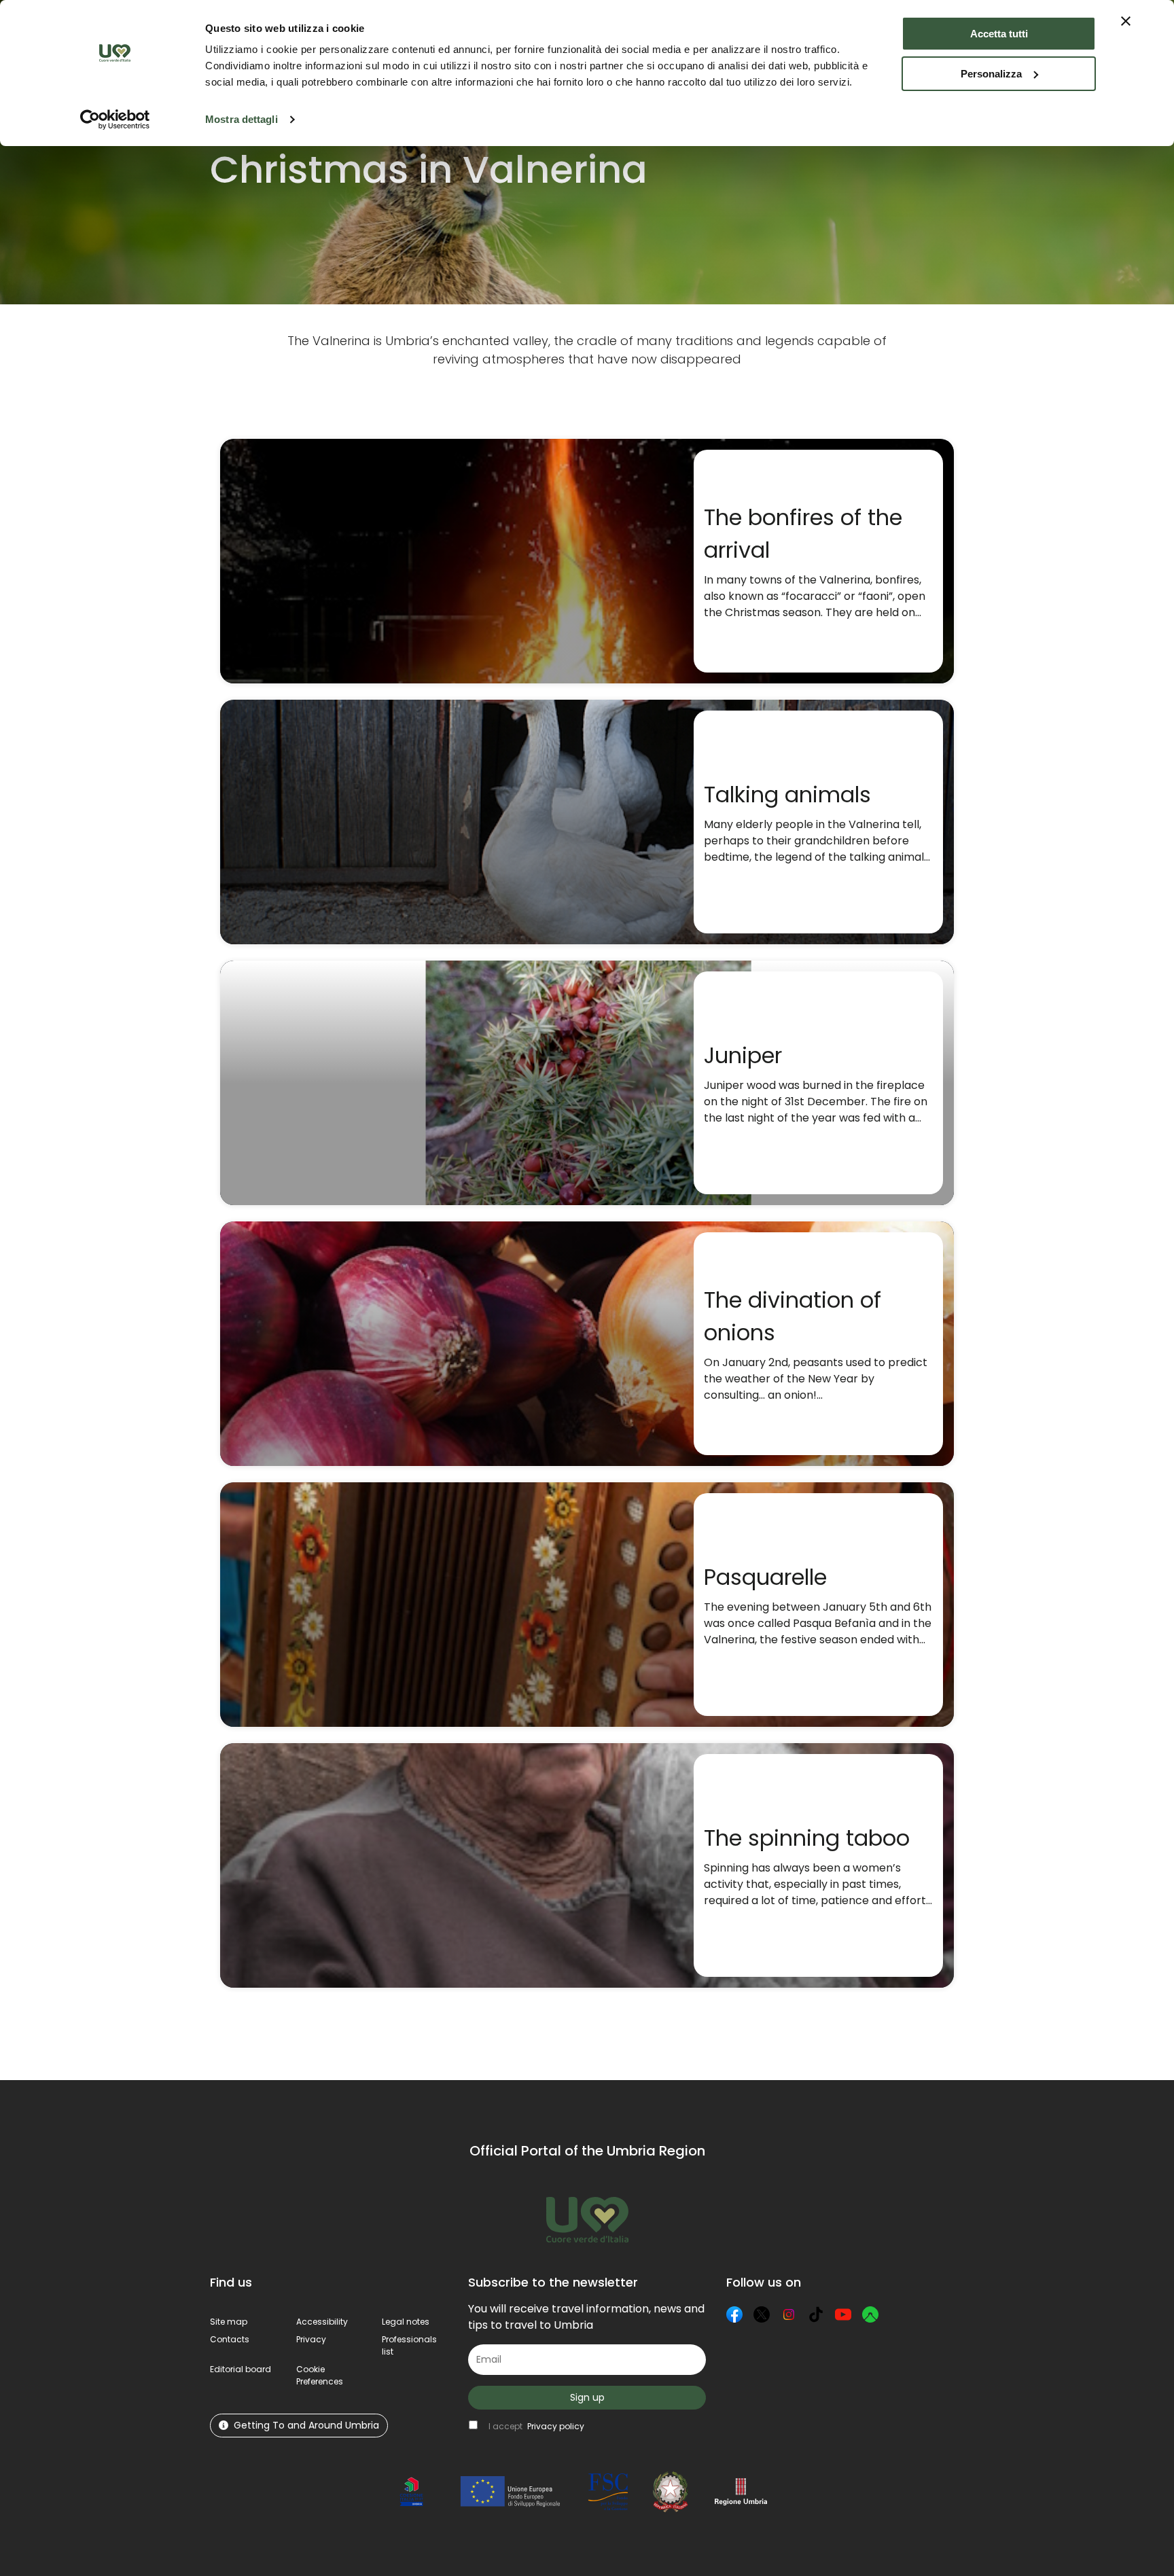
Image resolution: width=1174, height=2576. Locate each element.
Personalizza (991, 74)
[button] (320, 2375)
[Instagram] (789, 2314)
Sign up (587, 2397)
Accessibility (322, 2322)
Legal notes (406, 2322)
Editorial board (241, 2369)
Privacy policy (556, 2426)
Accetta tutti (999, 34)
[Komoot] (870, 2314)
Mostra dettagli (242, 119)
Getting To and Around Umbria (306, 2425)
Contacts (230, 2339)
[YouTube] (843, 2314)
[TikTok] (816, 2314)
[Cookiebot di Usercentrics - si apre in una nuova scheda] (115, 120)
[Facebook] (734, 2314)
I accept (536, 2426)
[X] (762, 2314)
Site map (229, 2322)
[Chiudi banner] (1126, 21)
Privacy (311, 2339)
